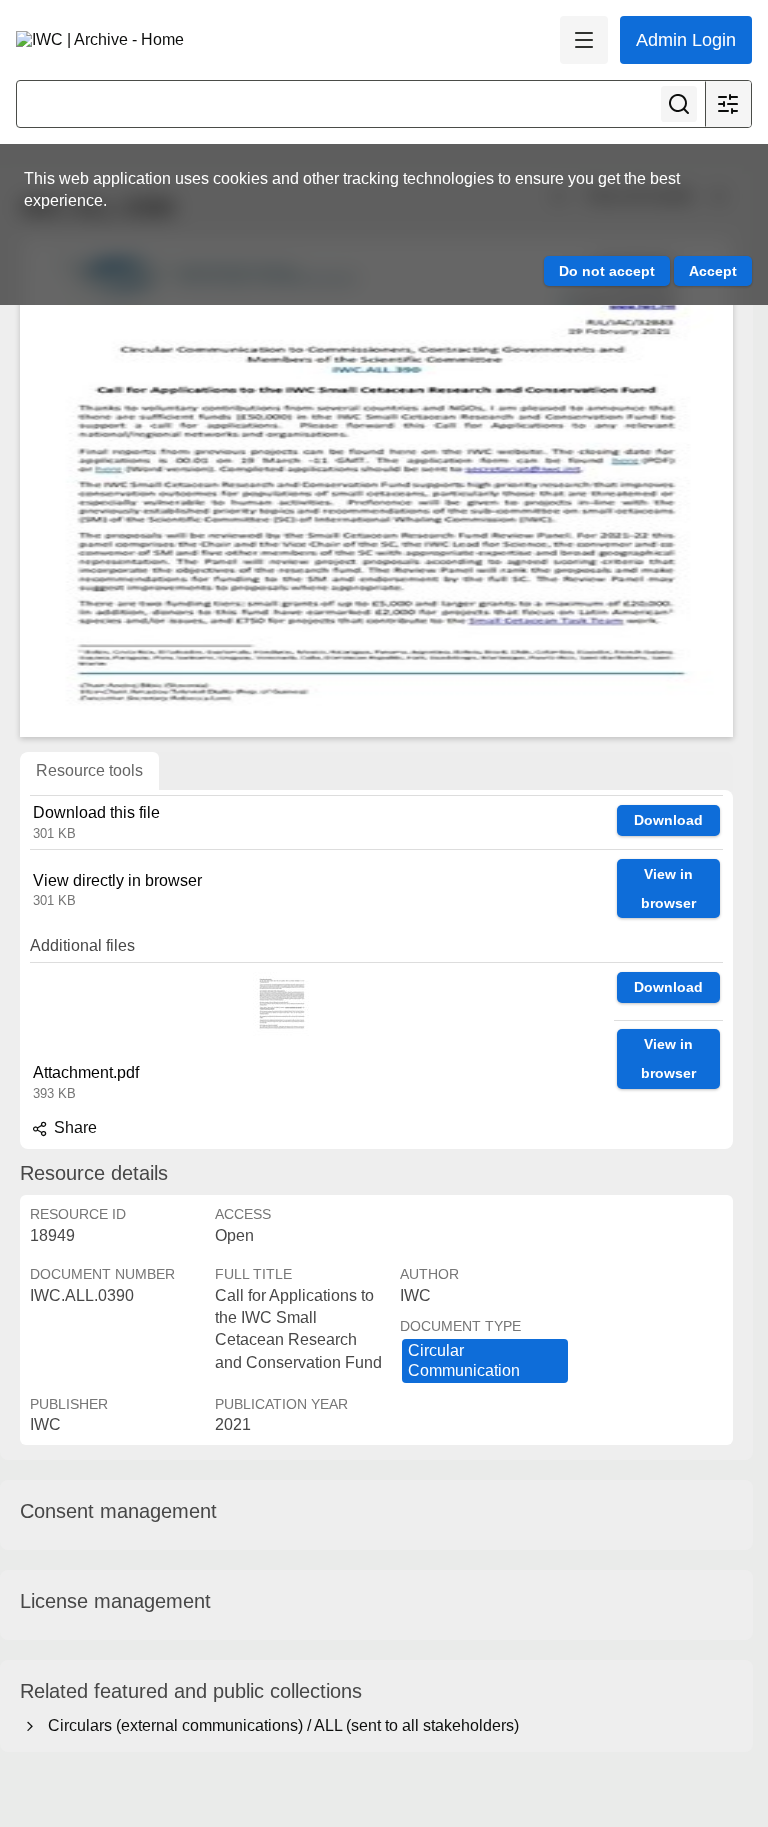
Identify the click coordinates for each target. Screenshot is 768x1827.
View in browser (668, 888)
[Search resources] (679, 104)
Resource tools (89, 770)
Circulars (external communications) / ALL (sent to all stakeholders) (279, 1725)
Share (73, 1127)
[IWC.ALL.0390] (376, 487)
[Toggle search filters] (728, 104)
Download (668, 820)
